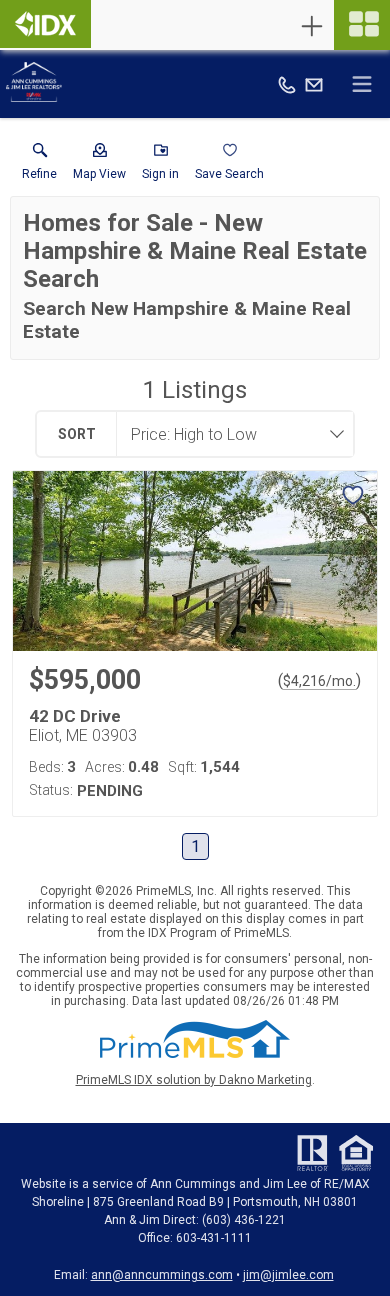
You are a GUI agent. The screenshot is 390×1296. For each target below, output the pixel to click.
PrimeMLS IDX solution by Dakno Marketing (194, 1080)
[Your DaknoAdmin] (45, 24)
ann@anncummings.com (162, 1275)
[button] (99, 166)
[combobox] (229, 434)
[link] (39, 166)
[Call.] (287, 84)
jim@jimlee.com (288, 1275)
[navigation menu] (362, 25)
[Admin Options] (312, 26)
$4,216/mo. (319, 681)
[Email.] (314, 84)
